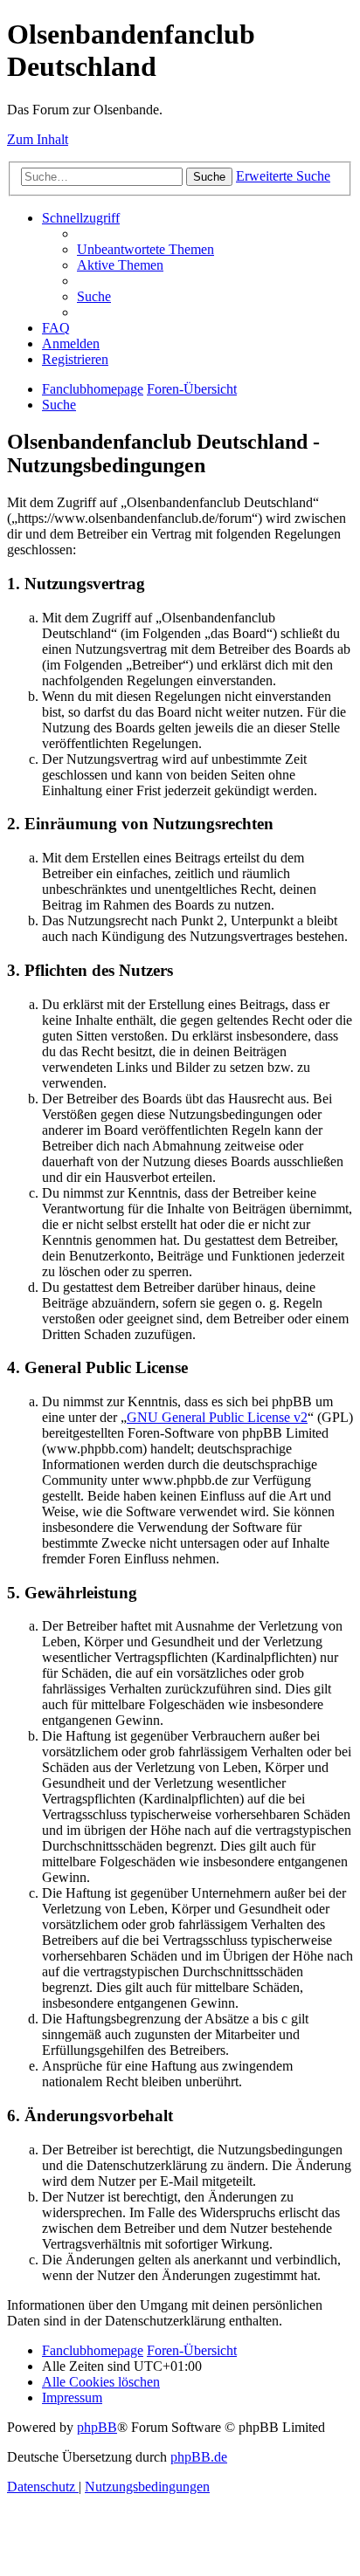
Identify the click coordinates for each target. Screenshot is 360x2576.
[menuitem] (145, 249)
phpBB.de (199, 2457)
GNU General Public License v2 (217, 1417)
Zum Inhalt (38, 139)
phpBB (97, 2427)
